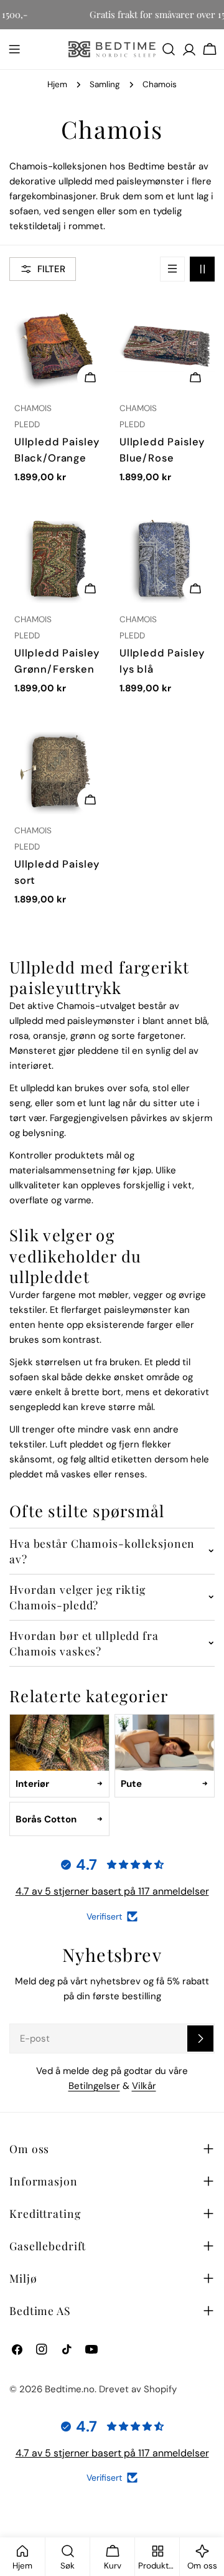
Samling (105, 84)
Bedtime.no (70, 2389)
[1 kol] (172, 269)
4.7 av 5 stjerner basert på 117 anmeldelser (112, 1891)
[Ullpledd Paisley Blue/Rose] (165, 347)
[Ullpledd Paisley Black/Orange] (59, 347)
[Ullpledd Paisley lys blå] (165, 558)
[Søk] (169, 49)
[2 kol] (202, 269)
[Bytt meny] (14, 49)
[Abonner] (200, 2039)
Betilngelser (94, 2086)
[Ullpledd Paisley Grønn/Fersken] (59, 558)
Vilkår (144, 2086)
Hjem (57, 84)
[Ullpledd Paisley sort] (59, 769)
